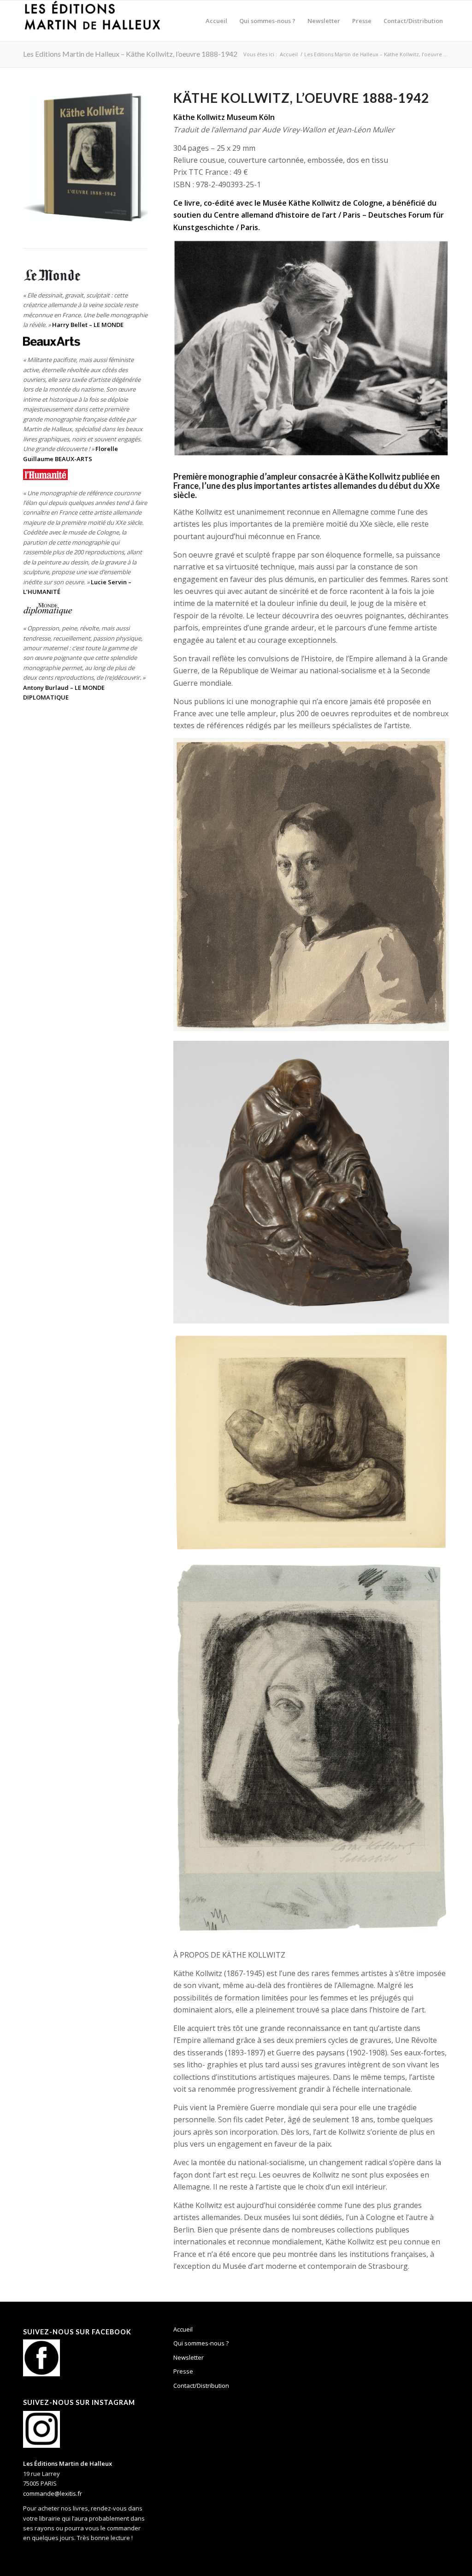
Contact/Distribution (201, 2386)
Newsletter (189, 2357)
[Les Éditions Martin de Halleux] (92, 21)
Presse (183, 2371)
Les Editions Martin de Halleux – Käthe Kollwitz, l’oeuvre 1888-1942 (130, 54)
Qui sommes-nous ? (201, 2343)
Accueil (183, 2329)
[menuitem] (216, 21)
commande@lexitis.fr (53, 2493)
